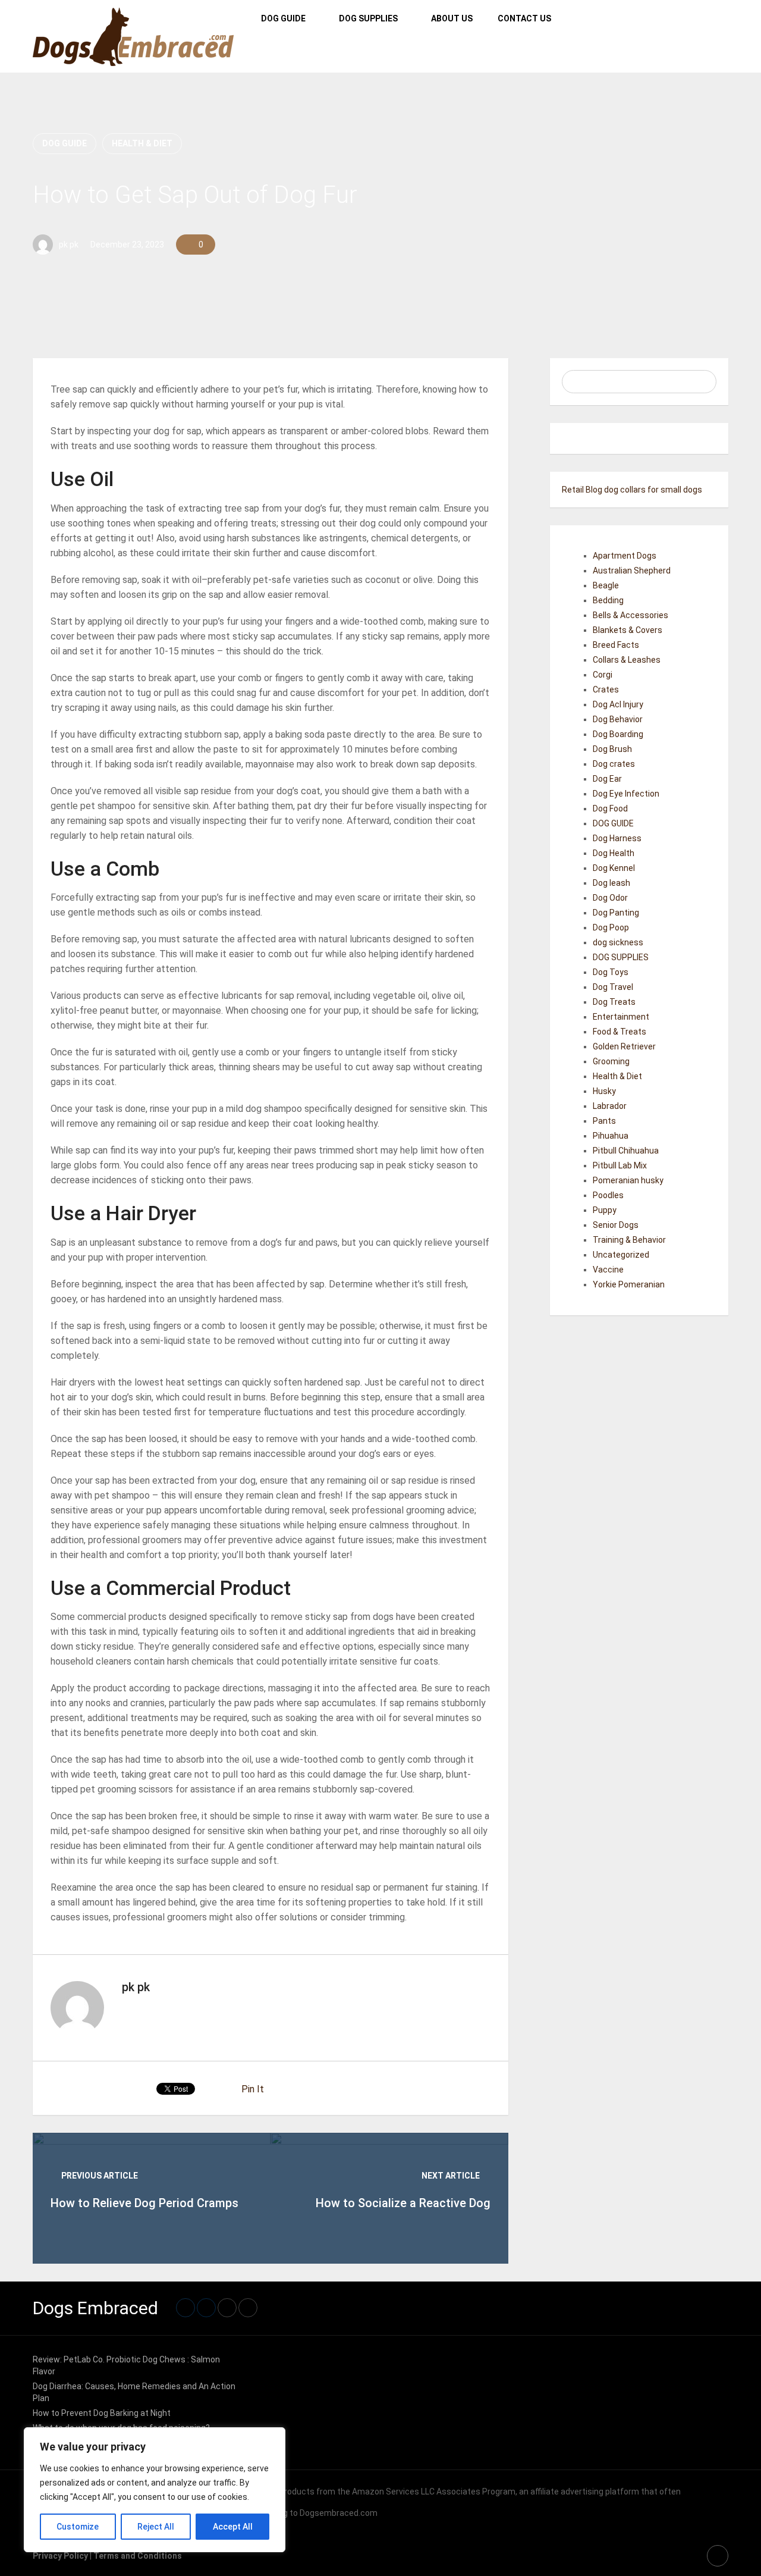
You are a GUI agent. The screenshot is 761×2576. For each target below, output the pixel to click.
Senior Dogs (616, 1225)
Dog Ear (607, 779)
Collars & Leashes (627, 660)
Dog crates (614, 764)
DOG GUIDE (283, 18)
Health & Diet (142, 143)
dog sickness (618, 942)
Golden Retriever (624, 1046)
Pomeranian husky (628, 1180)
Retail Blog (582, 490)
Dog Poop (611, 927)
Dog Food (610, 808)
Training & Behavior (629, 1240)
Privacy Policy (60, 2556)
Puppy (605, 1210)
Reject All (156, 2527)
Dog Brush (612, 749)
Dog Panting (616, 913)
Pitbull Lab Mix (620, 1165)
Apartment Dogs (625, 556)
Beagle (606, 585)
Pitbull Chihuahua (626, 1151)
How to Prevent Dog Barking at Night (102, 2413)
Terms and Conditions (138, 2556)
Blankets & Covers (628, 630)
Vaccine (608, 1270)
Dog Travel (613, 987)
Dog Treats (614, 1002)
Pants (604, 1121)
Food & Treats (620, 1032)
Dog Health (614, 853)
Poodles (608, 1195)
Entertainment (621, 1017)
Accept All (233, 2527)
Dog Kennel (614, 868)
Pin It (253, 2089)
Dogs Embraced (95, 2308)
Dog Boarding (618, 734)
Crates (606, 690)
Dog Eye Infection (626, 794)
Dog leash (611, 883)
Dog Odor (610, 898)
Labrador (610, 1106)
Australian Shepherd (632, 571)
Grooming (611, 1061)
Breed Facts (616, 645)
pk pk (69, 245)
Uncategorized (621, 1255)
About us (452, 18)
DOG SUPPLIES (368, 18)
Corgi (603, 675)
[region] (155, 2490)
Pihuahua (611, 1136)
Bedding (608, 600)
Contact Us (524, 18)
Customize (78, 2527)
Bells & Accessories (631, 615)
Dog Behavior (618, 719)
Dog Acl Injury (618, 704)
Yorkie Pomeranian (629, 1284)
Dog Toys (611, 972)
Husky (604, 1091)
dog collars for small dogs (653, 490)
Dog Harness (617, 838)
